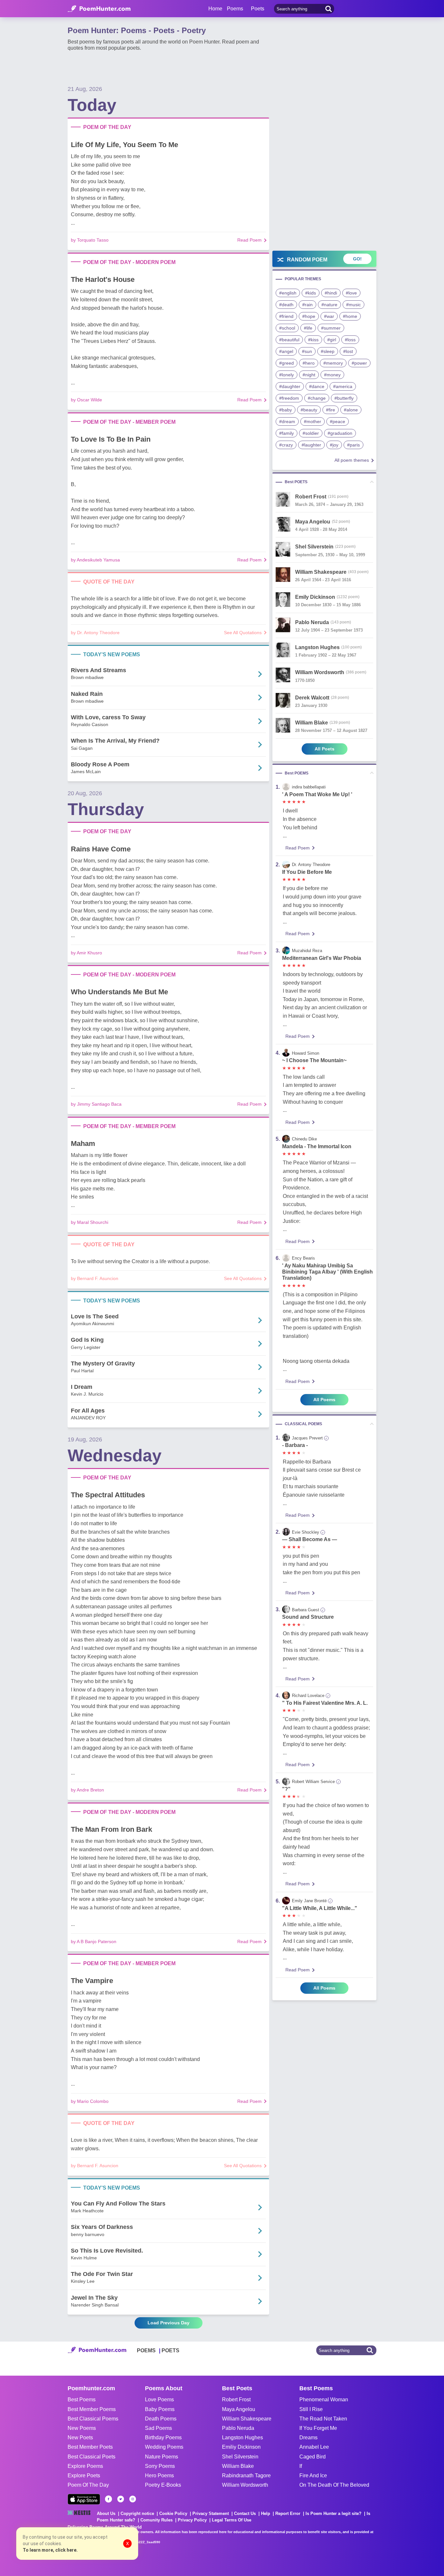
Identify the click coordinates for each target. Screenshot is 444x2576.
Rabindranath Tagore (246, 2475)
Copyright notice (137, 2513)
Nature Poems (162, 2457)
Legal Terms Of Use (232, 2520)
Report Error (288, 2513)
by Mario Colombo (90, 2101)
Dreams (308, 2438)
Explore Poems (85, 2466)
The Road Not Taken (323, 2419)
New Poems (82, 2428)
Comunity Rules (157, 2520)
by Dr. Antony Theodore (95, 633)
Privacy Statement (211, 2513)
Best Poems (82, 2400)
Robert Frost (236, 2400)
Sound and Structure (308, 1617)
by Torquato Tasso (90, 240)
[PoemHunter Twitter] (121, 2499)
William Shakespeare (247, 2419)
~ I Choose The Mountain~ (314, 1060)
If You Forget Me (318, 2428)
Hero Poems (159, 2475)
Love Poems (159, 2400)
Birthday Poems (163, 2438)
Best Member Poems (92, 2409)
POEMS (146, 2350)
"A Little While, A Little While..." (320, 1908)
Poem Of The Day (88, 2485)
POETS (170, 2350)
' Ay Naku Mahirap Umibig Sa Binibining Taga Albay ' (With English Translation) (327, 1272)
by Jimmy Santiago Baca (96, 1104)
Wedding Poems (164, 2447)
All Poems (324, 1400)
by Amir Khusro (86, 953)
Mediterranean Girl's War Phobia (322, 958)
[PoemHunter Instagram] (133, 2499)
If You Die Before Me (307, 872)
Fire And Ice (313, 2475)
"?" (286, 1789)
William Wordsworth (245, 2485)
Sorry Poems (160, 2466)
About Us (106, 2513)
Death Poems (161, 2419)
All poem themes (352, 460)
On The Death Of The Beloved (334, 2485)
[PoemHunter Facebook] (109, 2499)
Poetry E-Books (163, 2485)
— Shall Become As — (310, 1539)
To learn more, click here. (50, 2550)
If (301, 2466)
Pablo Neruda (238, 2428)
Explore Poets (84, 2475)
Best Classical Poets (91, 2457)
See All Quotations (243, 633)
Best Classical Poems (93, 2419)
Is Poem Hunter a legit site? (333, 2513)
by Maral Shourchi (90, 1222)
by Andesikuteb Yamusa (95, 560)
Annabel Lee (314, 2447)
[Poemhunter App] (84, 2499)
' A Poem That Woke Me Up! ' (317, 794)
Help (266, 2513)
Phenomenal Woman (324, 2400)
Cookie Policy (173, 2513)
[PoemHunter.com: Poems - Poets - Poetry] (99, 9)
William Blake (238, 2466)
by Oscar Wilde (86, 400)
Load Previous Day (169, 2323)
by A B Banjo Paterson (94, 1941)
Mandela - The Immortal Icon (317, 1146)
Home (215, 9)
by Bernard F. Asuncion (95, 1278)
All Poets (325, 749)
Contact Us (245, 2513)
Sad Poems (158, 2428)
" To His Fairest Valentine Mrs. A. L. (325, 1703)
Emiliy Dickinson (241, 2447)
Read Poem (249, 240)
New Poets (80, 2438)
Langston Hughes (242, 2438)
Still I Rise (311, 2409)
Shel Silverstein (240, 2457)
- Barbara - (295, 1445)
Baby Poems (160, 2409)
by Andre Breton (87, 1790)
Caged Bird (313, 2457)
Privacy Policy (192, 2520)
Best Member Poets (90, 2447)
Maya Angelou (239, 2409)
